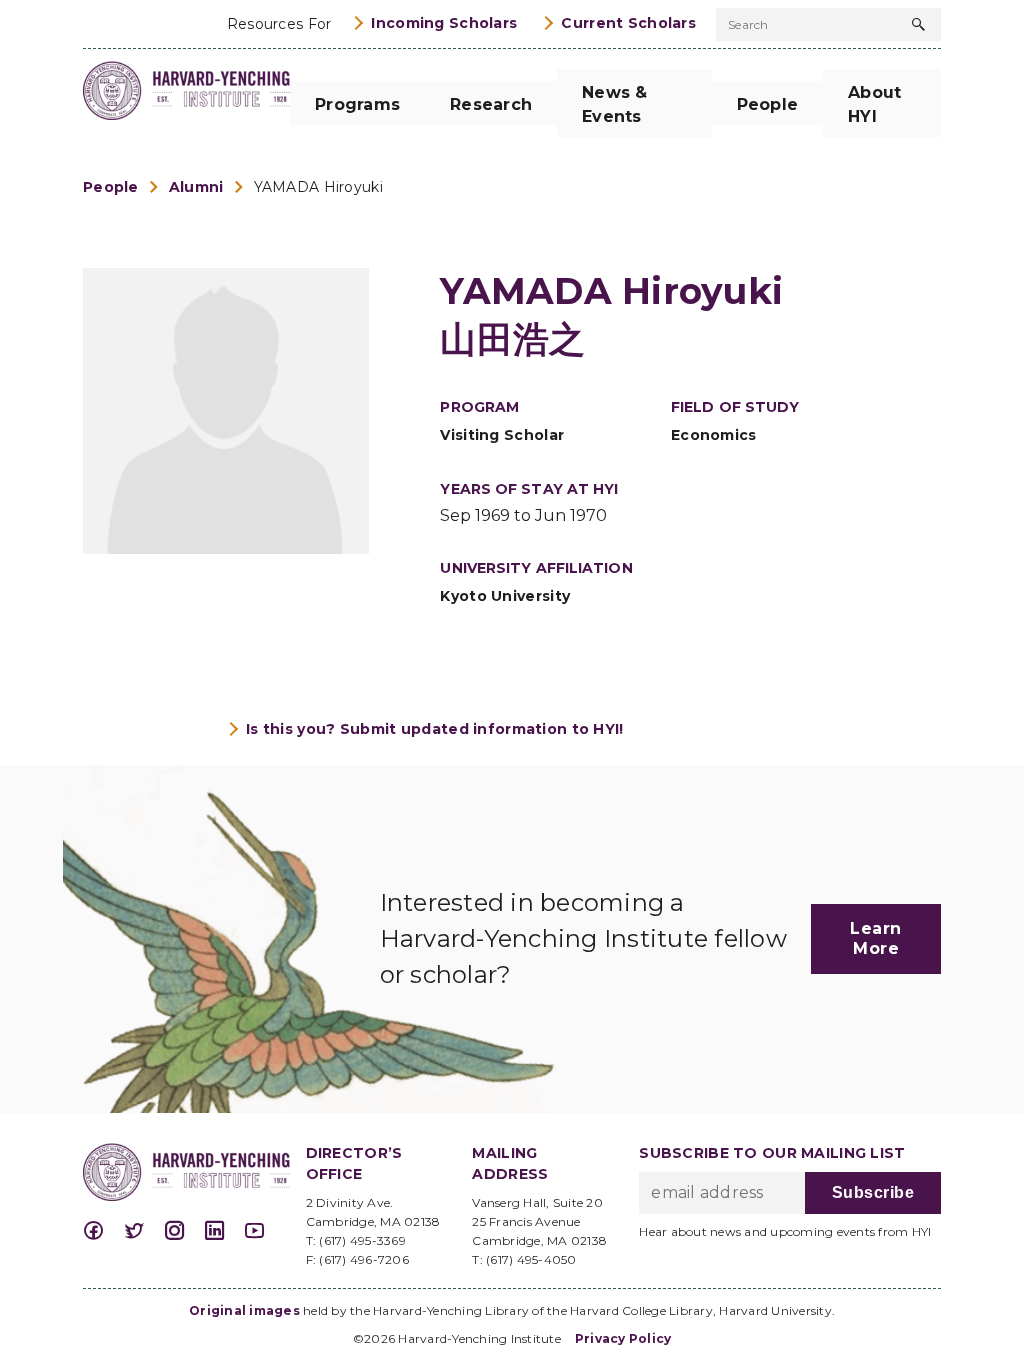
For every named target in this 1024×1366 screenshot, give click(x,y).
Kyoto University (505, 596)
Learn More (876, 938)
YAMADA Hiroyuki (318, 187)
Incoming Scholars (444, 23)
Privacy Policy (623, 1338)
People (111, 187)
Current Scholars (628, 23)
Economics (714, 435)
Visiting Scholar (502, 435)
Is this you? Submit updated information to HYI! (435, 729)
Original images (244, 1310)
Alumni (196, 187)
